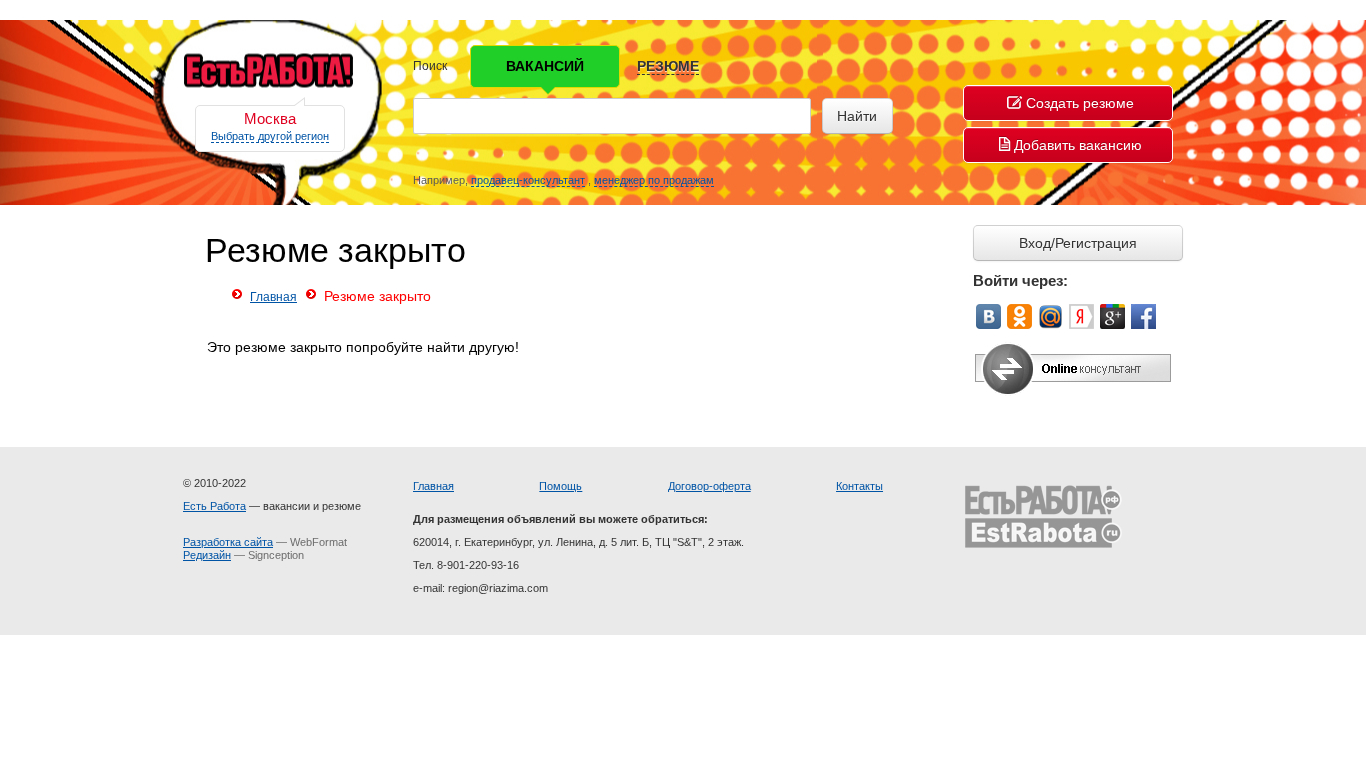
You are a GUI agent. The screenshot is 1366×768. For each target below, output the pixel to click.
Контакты (859, 486)
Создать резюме (1080, 103)
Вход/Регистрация (1078, 243)
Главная (273, 297)
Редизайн (207, 555)
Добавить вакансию (1078, 145)
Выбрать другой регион (270, 136)
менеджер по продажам (654, 180)
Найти (857, 116)
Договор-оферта (709, 486)
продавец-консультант (528, 180)
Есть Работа (214, 506)
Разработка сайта (228, 542)
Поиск (430, 66)
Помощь (560, 486)
